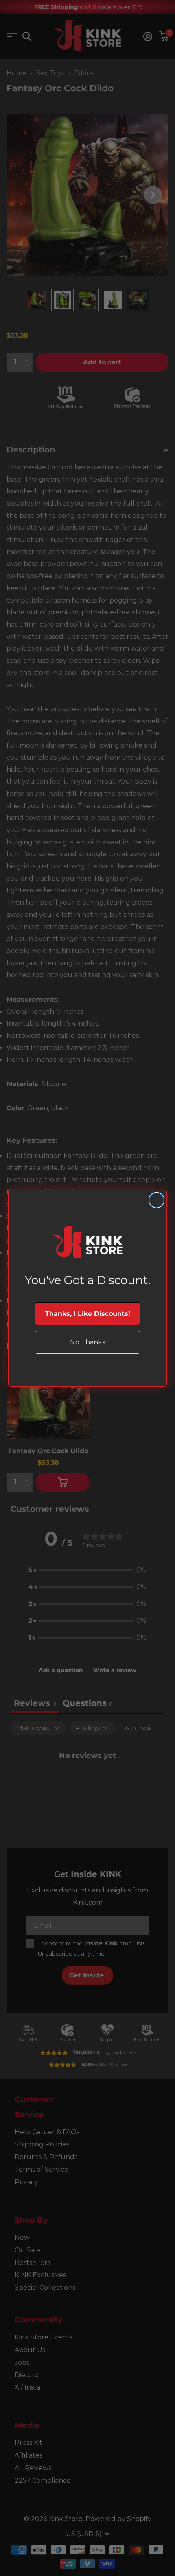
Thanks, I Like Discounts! (88, 1314)
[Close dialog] (156, 1200)
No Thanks (87, 1342)
